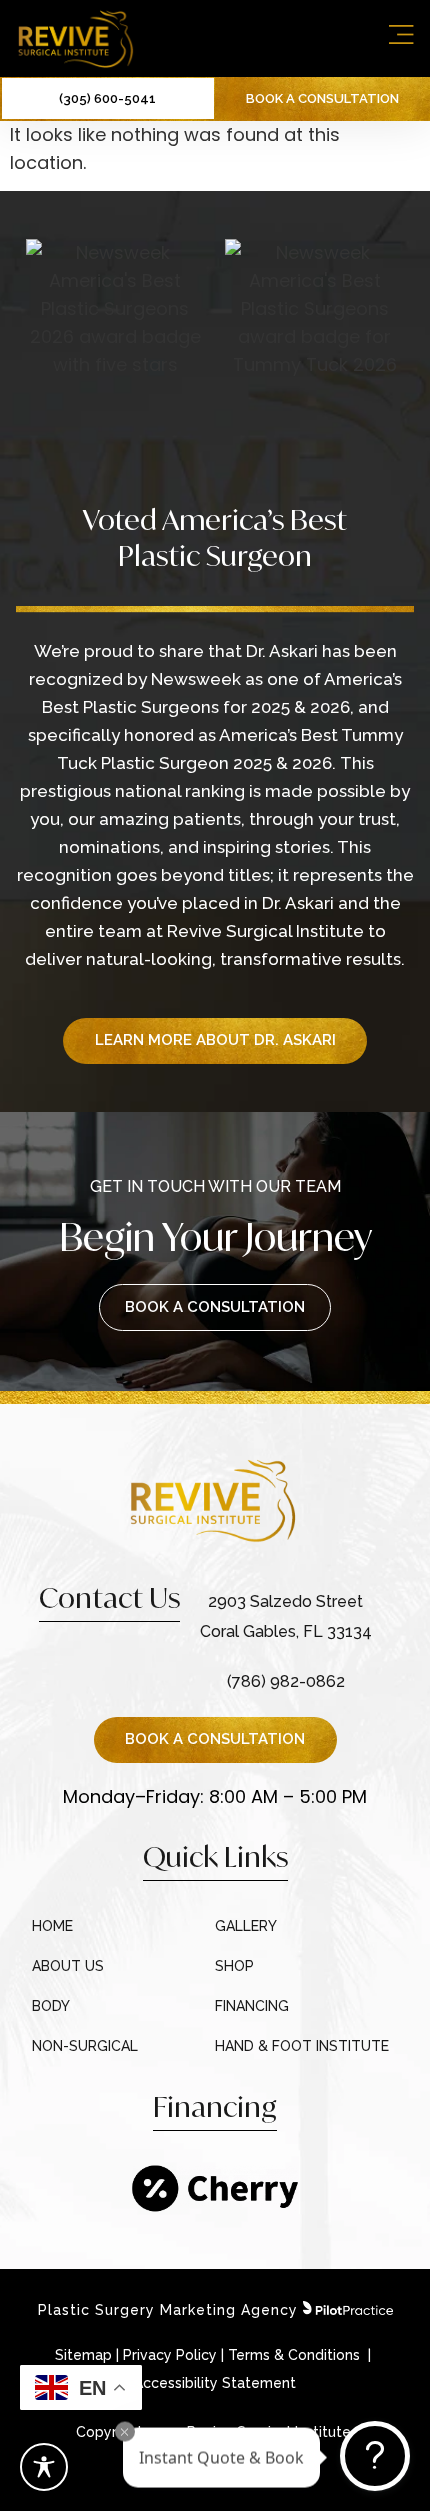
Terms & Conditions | (301, 2355)
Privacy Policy (170, 2355)
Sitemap (83, 2355)
